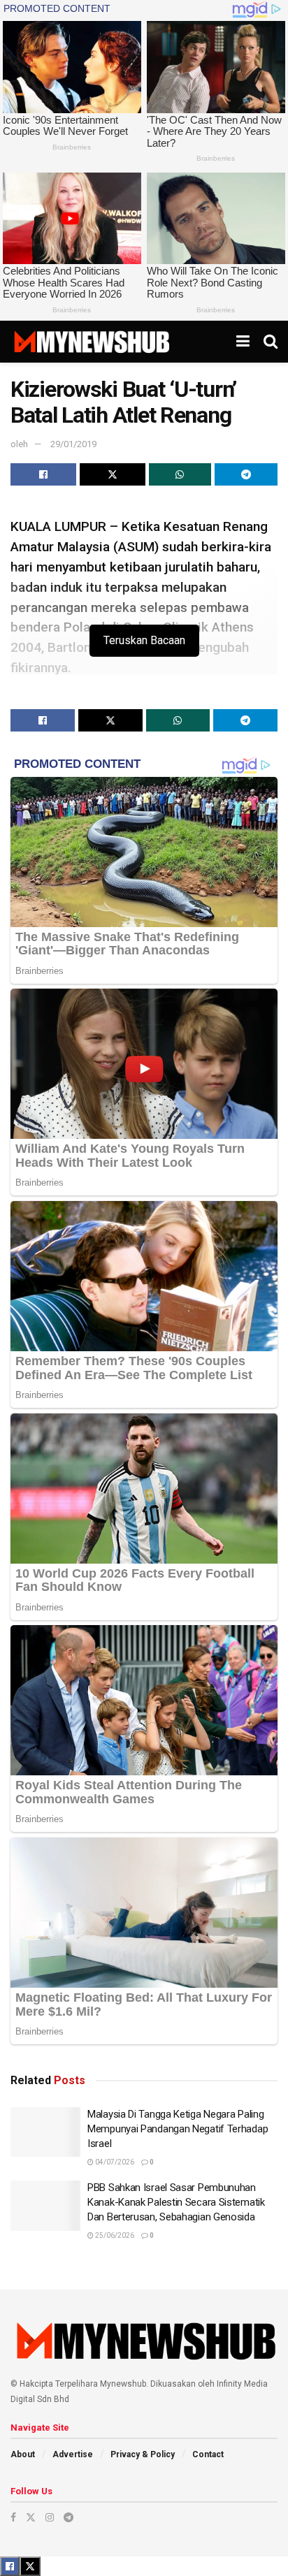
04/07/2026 (114, 2162)
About (23, 2454)
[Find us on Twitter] (31, 2517)
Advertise (73, 2454)
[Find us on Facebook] (13, 2517)
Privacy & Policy (143, 2454)
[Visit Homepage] (91, 342)
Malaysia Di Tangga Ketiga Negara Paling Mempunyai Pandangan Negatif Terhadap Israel (178, 2129)
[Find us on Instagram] (50, 2517)
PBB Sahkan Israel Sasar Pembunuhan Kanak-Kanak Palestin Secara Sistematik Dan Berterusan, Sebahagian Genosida (176, 2202)
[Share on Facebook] (43, 474)
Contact (208, 2454)
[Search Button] (271, 342)
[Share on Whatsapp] (180, 474)
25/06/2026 (114, 2235)
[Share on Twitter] (113, 474)
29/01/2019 (73, 444)
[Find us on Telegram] (69, 2517)
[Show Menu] (243, 342)
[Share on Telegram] (246, 474)
